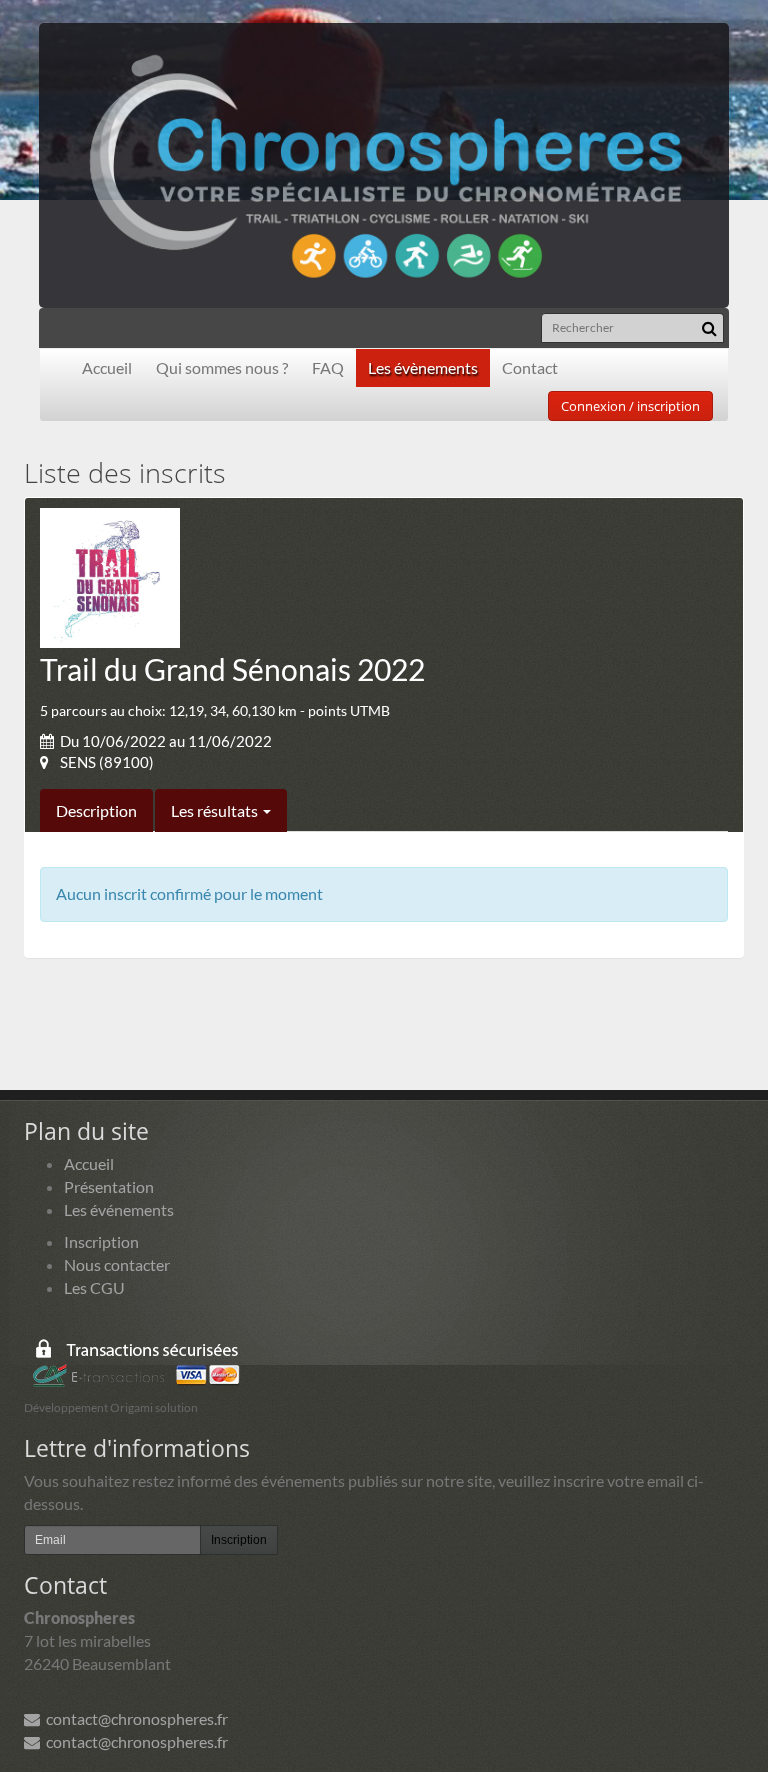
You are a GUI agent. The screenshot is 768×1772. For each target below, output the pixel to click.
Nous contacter (117, 1264)
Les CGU (94, 1287)
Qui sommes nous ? (222, 367)
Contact (530, 367)
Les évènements (423, 367)
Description (96, 810)
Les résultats (216, 810)
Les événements (119, 1209)
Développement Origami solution (111, 1407)
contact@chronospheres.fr (134, 1718)
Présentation (109, 1186)
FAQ (328, 367)
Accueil (107, 367)
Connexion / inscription (630, 406)
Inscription (101, 1241)
